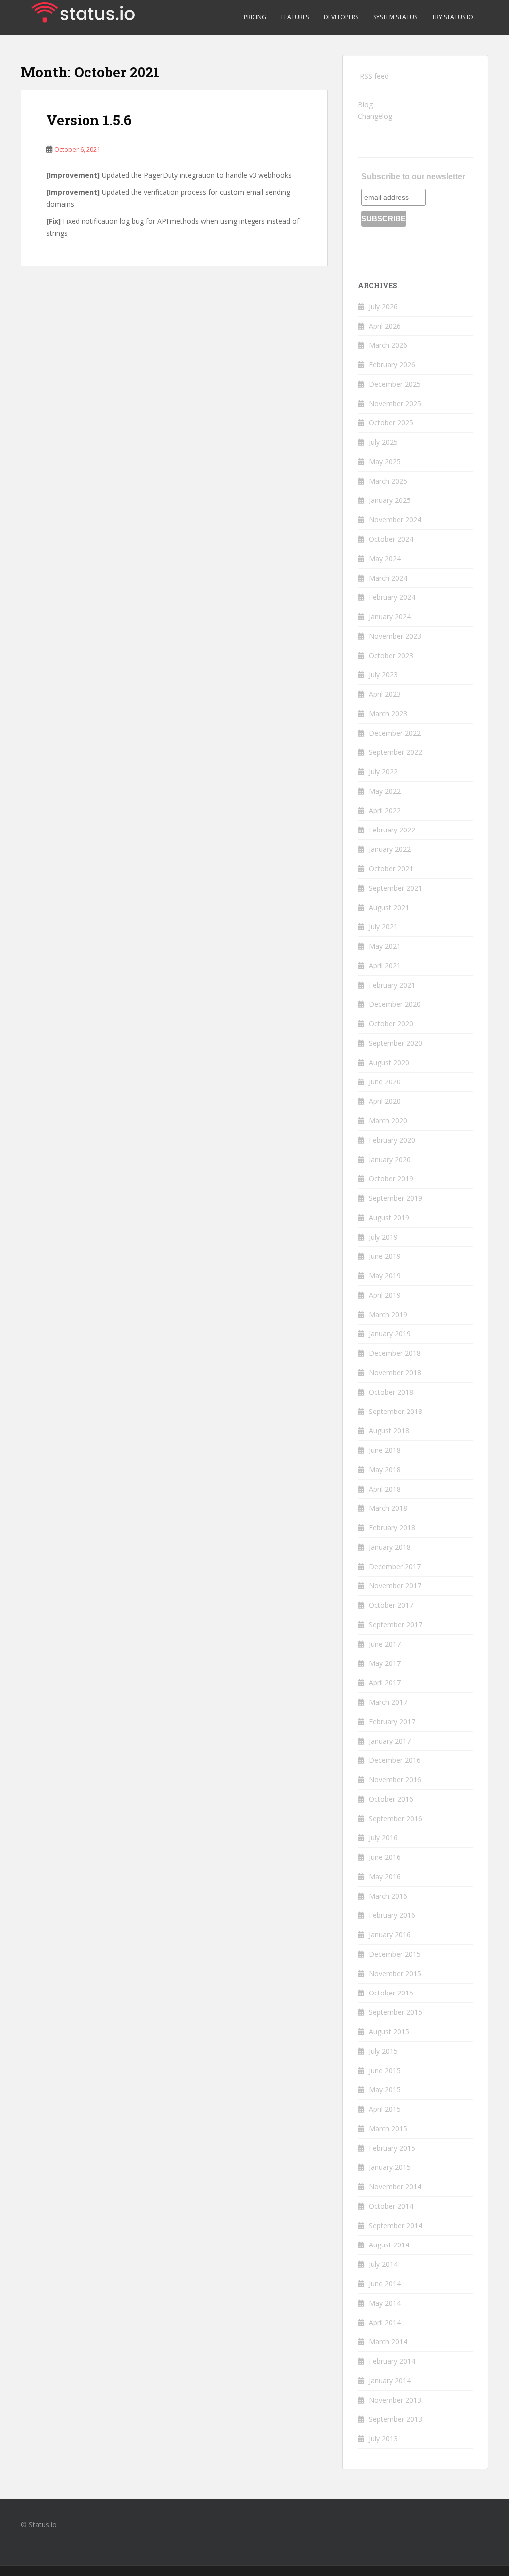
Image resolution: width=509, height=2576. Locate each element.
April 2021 (385, 965)
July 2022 (383, 772)
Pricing (255, 17)
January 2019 (390, 1334)
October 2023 (391, 655)
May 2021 (385, 946)
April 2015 (385, 2109)
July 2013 (383, 2439)
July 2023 (383, 675)
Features (295, 17)
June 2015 (385, 2070)
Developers (341, 17)
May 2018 (385, 1469)
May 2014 (385, 2303)
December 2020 (395, 1004)
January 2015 (390, 2167)
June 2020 (385, 1082)
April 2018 (385, 1489)
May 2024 (385, 558)
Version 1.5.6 (89, 120)
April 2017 (385, 1683)
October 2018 (391, 1392)
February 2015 (392, 2148)
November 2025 (395, 403)
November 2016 (395, 1780)
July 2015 (383, 2051)
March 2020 (388, 1121)
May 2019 (385, 1276)
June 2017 (385, 1644)
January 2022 (390, 849)
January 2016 (390, 1935)
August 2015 (389, 2032)
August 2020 (389, 1062)
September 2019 (395, 1198)
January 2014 (390, 2380)
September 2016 (395, 1818)
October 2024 (391, 539)
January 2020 (390, 1159)
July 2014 (383, 2264)
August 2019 (389, 1217)
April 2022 (385, 810)
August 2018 (389, 1431)
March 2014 (388, 2342)
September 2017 (395, 1624)
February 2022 (392, 830)
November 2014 (395, 2187)
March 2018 (388, 1508)
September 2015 (395, 2012)
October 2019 (391, 1179)
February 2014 (392, 2361)
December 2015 (395, 1954)
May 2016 (385, 1876)
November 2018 (395, 1372)
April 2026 (385, 326)
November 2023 (395, 636)
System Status (395, 17)
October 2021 (391, 869)
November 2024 (395, 520)
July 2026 (383, 306)
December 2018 (395, 1353)
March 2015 (388, 2128)
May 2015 (385, 2090)
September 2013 (395, 2419)
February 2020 (392, 1140)
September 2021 (395, 888)
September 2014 (395, 2225)
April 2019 (385, 1295)
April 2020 (385, 1101)
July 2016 (383, 1838)
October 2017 (391, 1605)
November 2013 (395, 2400)
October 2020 (391, 1024)
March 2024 (388, 578)
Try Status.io (453, 17)
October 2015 (391, 1993)
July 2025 (383, 442)
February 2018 (392, 1528)
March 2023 (388, 713)
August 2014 (389, 2245)
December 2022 (395, 733)
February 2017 (392, 1721)
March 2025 (388, 481)
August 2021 (389, 907)
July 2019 (383, 1237)
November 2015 (395, 1973)
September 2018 (395, 1411)
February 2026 (392, 365)
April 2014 (385, 2322)
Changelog (375, 116)
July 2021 (383, 927)
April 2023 (385, 694)
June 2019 (385, 1256)
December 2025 (395, 384)
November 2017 (395, 1586)
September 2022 (395, 752)
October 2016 (391, 1799)
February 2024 (392, 597)
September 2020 (395, 1043)
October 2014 (391, 2206)
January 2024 (390, 617)
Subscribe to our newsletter (413, 177)
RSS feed (374, 76)
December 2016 (395, 1760)
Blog (365, 105)
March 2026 (388, 345)
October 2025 (391, 423)
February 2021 (392, 985)
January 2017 (390, 1741)
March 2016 (388, 1896)
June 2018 (385, 1450)
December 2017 (395, 1566)
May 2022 (385, 791)
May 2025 (385, 461)
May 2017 (385, 1663)
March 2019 (388, 1314)
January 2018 (390, 1547)
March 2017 (388, 1702)
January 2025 (390, 500)
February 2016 (392, 1915)
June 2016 (385, 1857)
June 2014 (385, 2284)
